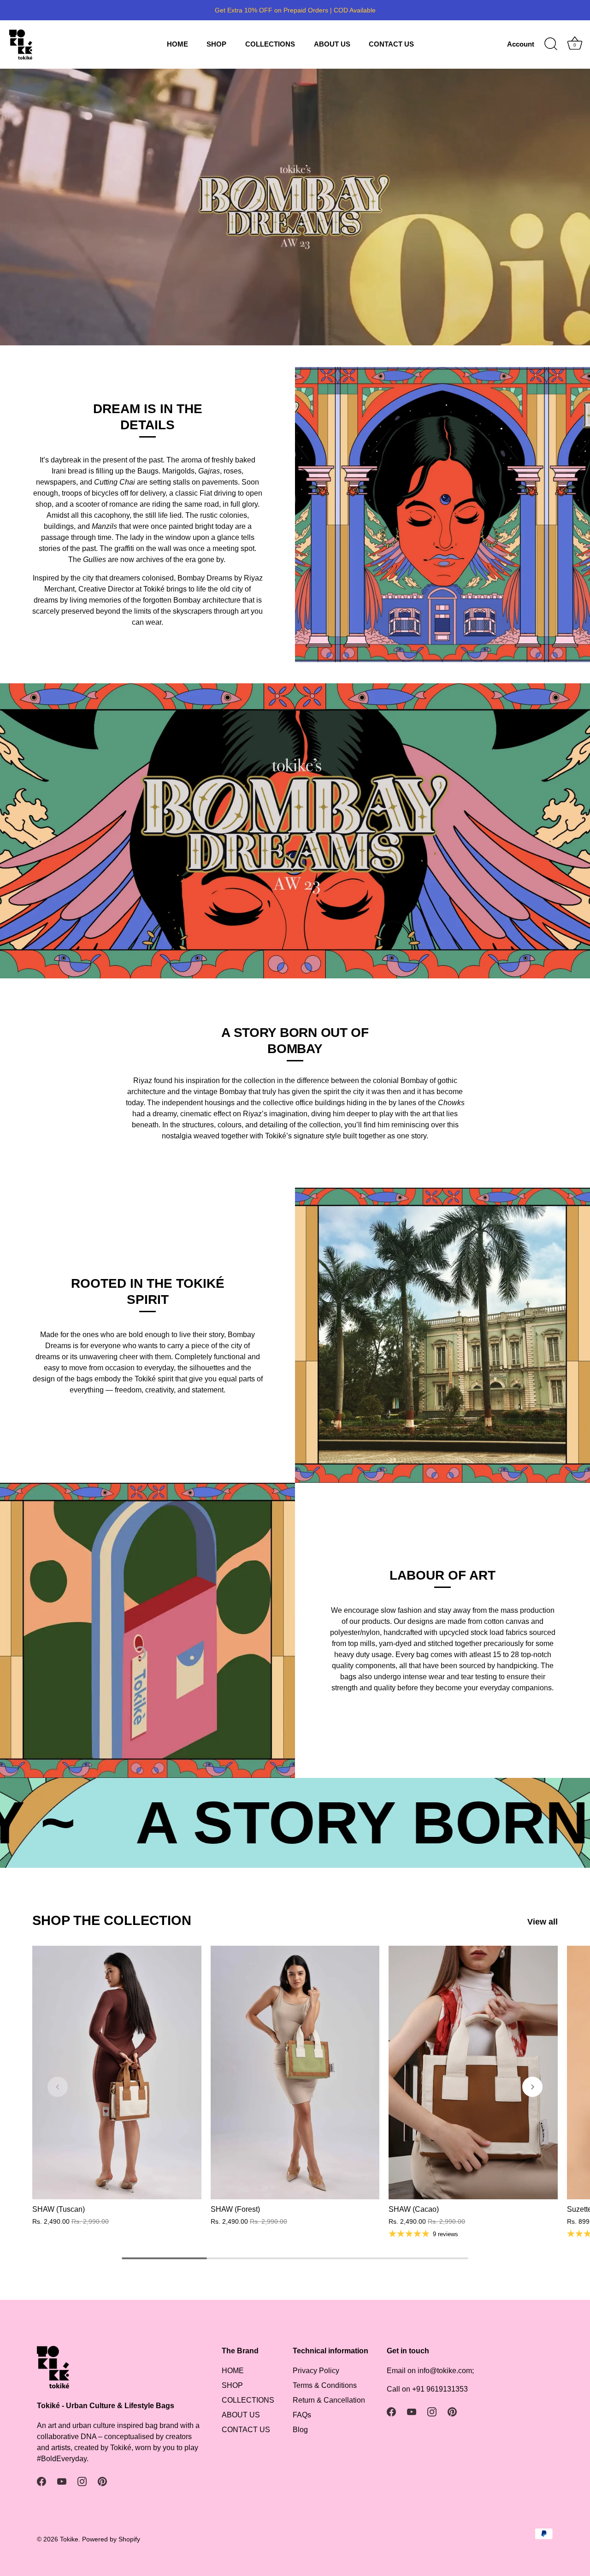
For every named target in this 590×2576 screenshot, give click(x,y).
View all (543, 1922)
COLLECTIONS (270, 44)
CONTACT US (391, 44)
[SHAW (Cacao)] (473, 2073)
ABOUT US (332, 44)
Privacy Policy (316, 2371)
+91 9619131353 (440, 2389)
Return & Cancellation (329, 2400)
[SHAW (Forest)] (295, 2073)
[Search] (551, 44)
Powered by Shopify (111, 2539)
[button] (58, 2087)
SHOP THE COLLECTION (112, 1920)
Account (521, 44)
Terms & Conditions (325, 2385)
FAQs (302, 2415)
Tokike (69, 2539)
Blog (300, 2430)
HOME (177, 44)
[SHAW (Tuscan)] (117, 2073)
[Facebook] (41, 2481)
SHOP (216, 44)
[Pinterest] (102, 2481)
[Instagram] (82, 2481)
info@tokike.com (445, 2371)
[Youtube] (62, 2481)
